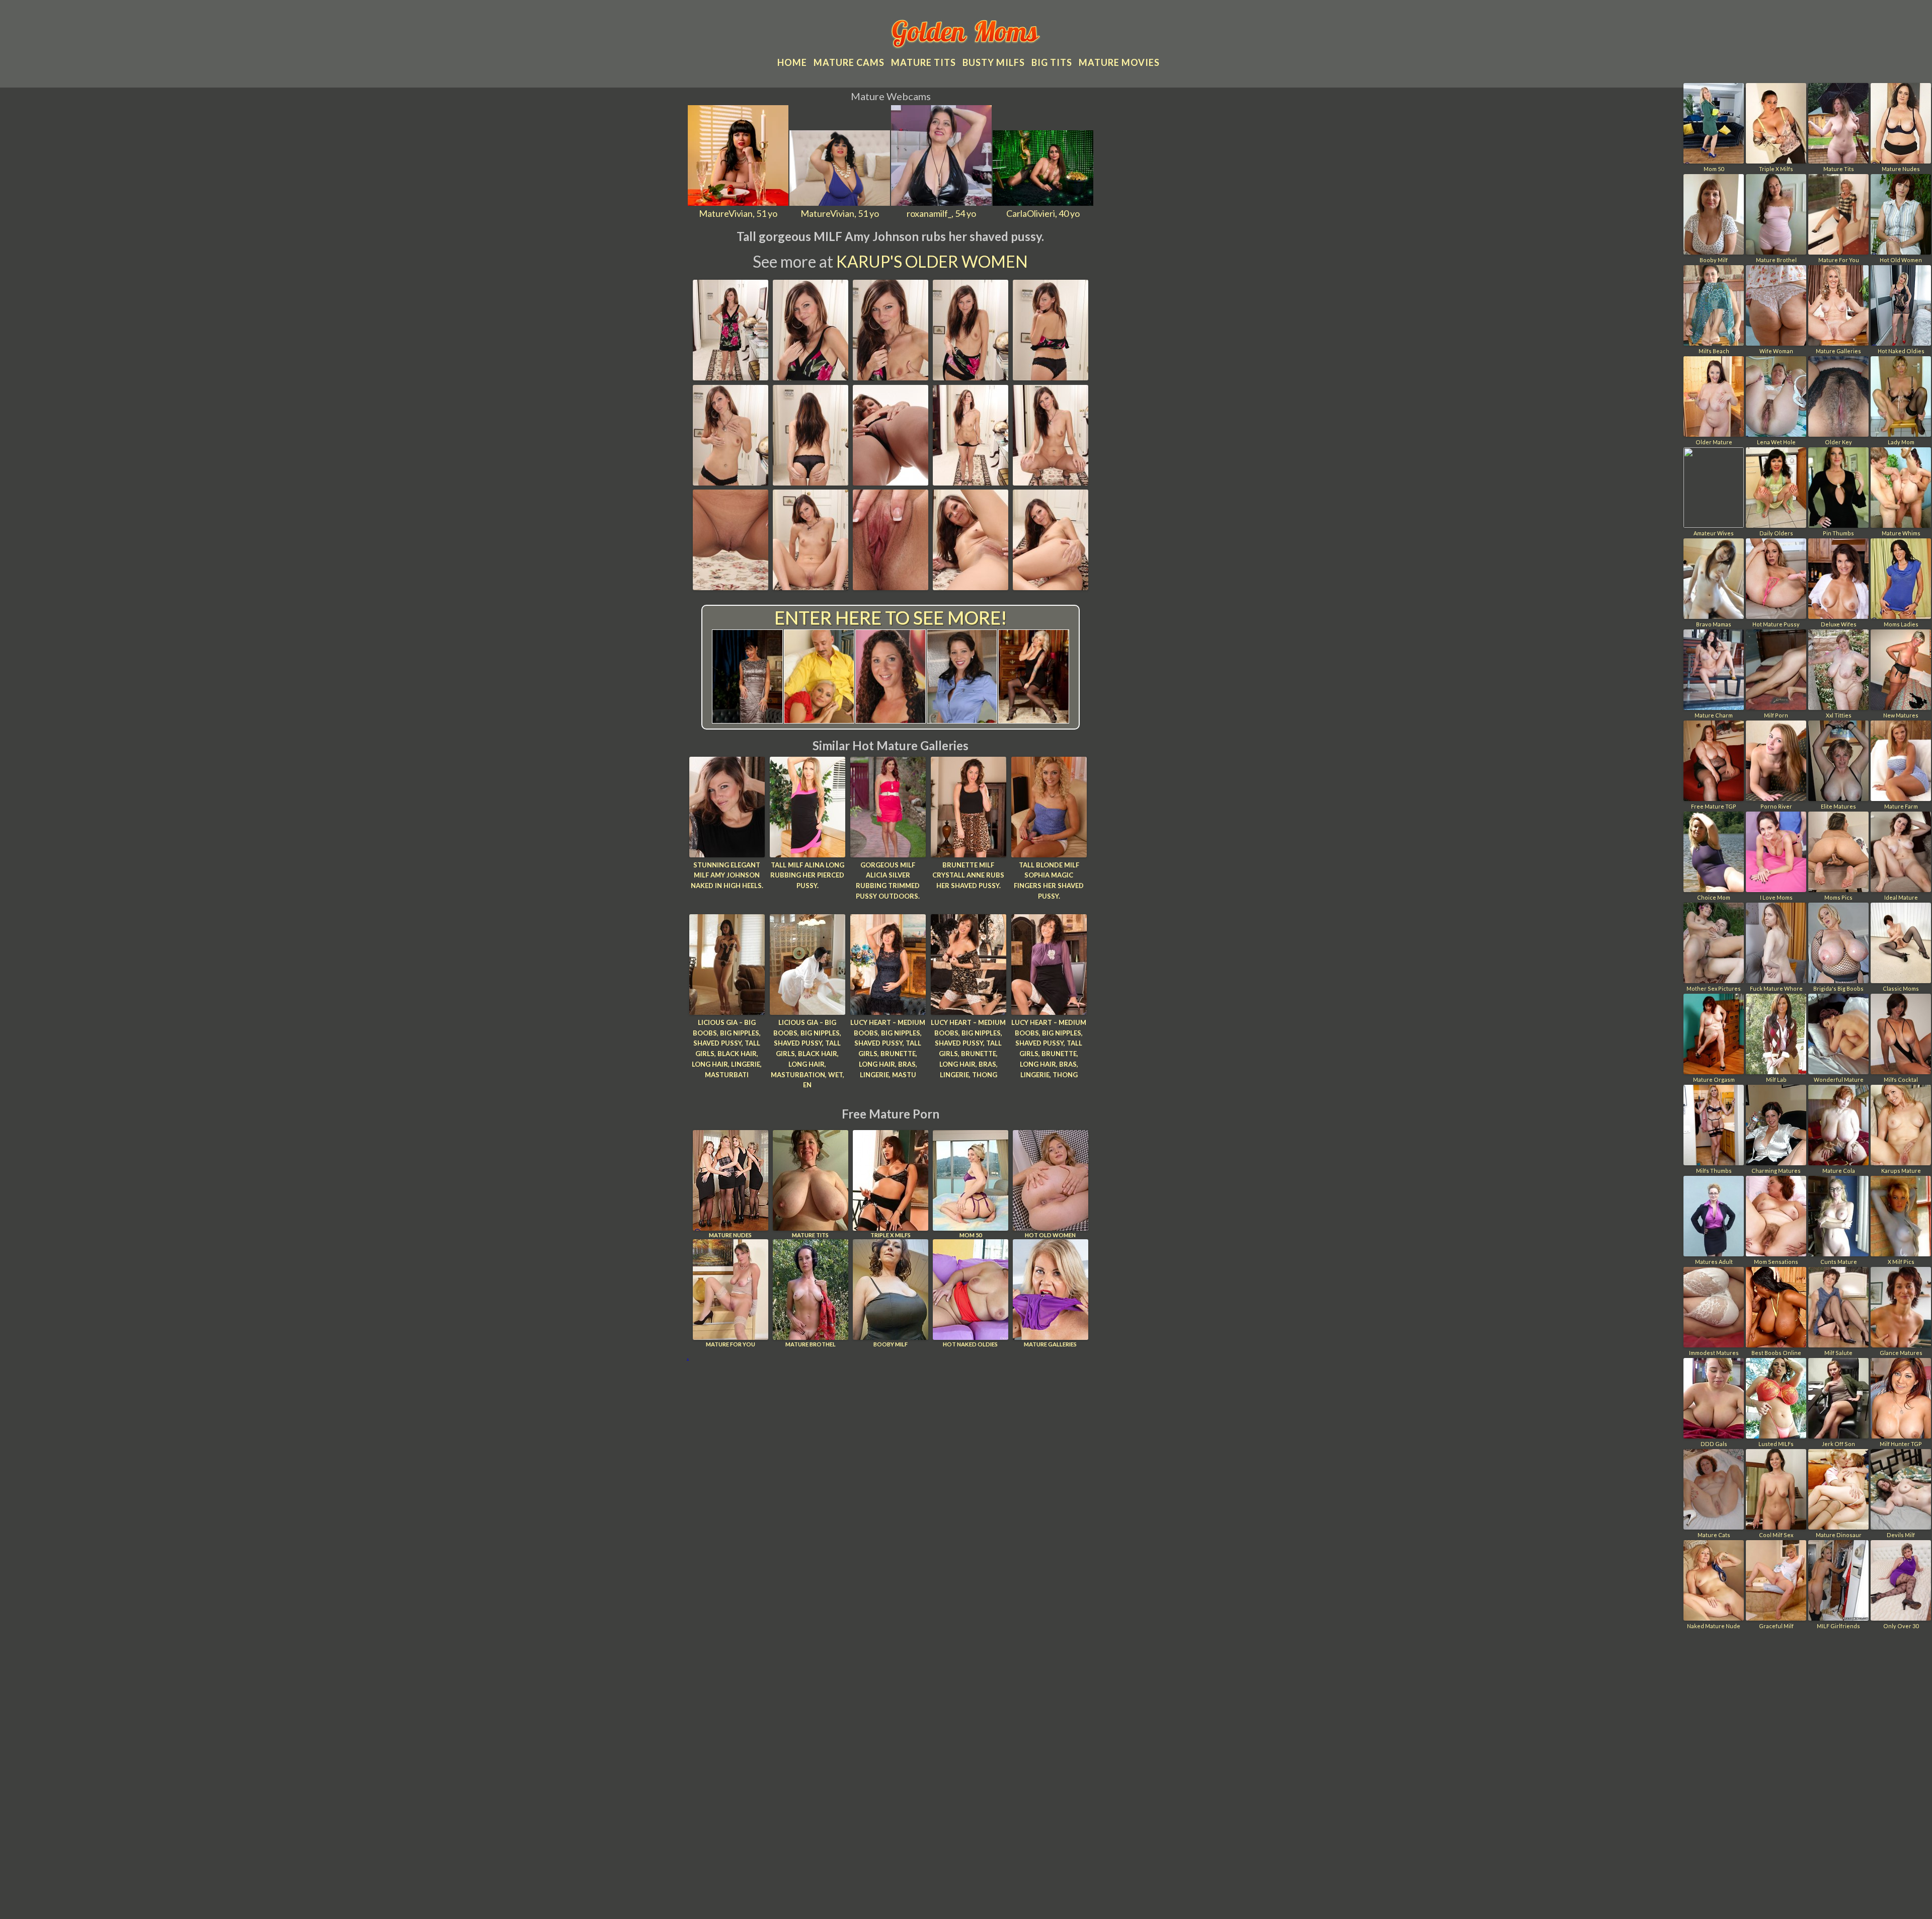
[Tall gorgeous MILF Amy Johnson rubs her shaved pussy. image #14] (971, 587)
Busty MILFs (994, 62)
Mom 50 (971, 1235)
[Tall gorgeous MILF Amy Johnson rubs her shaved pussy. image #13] (891, 587)
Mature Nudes (730, 1235)
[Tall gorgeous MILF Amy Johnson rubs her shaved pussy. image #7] (811, 482)
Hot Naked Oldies (970, 1344)
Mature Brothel (811, 1344)
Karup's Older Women (932, 261)
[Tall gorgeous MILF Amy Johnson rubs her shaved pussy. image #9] (971, 482)
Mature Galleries (1050, 1344)
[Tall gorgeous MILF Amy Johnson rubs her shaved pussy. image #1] (731, 377)
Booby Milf (891, 1344)
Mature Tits (810, 1235)
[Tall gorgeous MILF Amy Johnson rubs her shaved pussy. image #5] (1051, 377)
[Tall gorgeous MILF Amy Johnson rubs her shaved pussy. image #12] (811, 587)
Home (792, 62)
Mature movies (1119, 62)
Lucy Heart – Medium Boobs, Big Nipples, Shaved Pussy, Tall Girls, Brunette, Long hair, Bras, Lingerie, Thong (968, 1049)
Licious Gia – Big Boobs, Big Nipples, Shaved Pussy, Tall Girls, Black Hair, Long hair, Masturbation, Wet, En (808, 1054)
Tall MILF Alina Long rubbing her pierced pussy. (807, 875)
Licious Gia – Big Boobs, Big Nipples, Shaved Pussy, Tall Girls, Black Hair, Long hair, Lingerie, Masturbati (727, 1049)
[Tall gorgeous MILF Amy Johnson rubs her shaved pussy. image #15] (1051, 587)
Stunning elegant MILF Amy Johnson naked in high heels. (727, 875)
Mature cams (849, 62)
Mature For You (731, 1344)
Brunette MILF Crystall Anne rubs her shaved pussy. (968, 875)
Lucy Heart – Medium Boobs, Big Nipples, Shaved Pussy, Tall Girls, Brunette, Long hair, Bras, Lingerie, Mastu (888, 1049)
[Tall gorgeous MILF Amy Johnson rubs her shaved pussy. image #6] (731, 482)
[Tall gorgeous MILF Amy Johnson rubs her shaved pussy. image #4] (971, 377)
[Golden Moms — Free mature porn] (966, 35)
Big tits (1052, 62)
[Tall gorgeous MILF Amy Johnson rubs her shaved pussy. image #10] (1051, 482)
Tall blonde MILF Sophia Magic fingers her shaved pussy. (1049, 881)
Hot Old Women (1050, 1235)
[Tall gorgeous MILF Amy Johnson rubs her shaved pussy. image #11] (731, 587)
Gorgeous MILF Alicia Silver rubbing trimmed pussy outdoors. (888, 881)
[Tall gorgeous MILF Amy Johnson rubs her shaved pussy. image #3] (891, 377)
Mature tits (923, 62)
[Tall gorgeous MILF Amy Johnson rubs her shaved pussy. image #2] (811, 377)
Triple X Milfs (891, 1235)
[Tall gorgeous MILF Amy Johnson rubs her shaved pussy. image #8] (891, 482)
